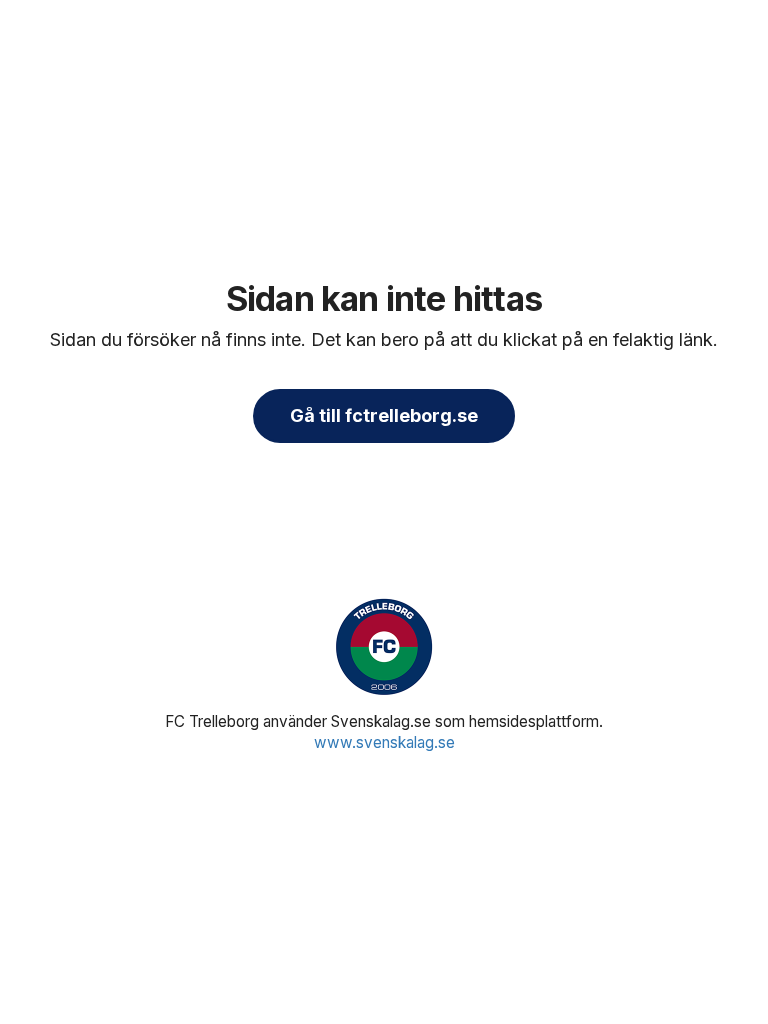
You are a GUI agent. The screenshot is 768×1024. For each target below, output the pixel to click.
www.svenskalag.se (384, 742)
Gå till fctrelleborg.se (384, 415)
